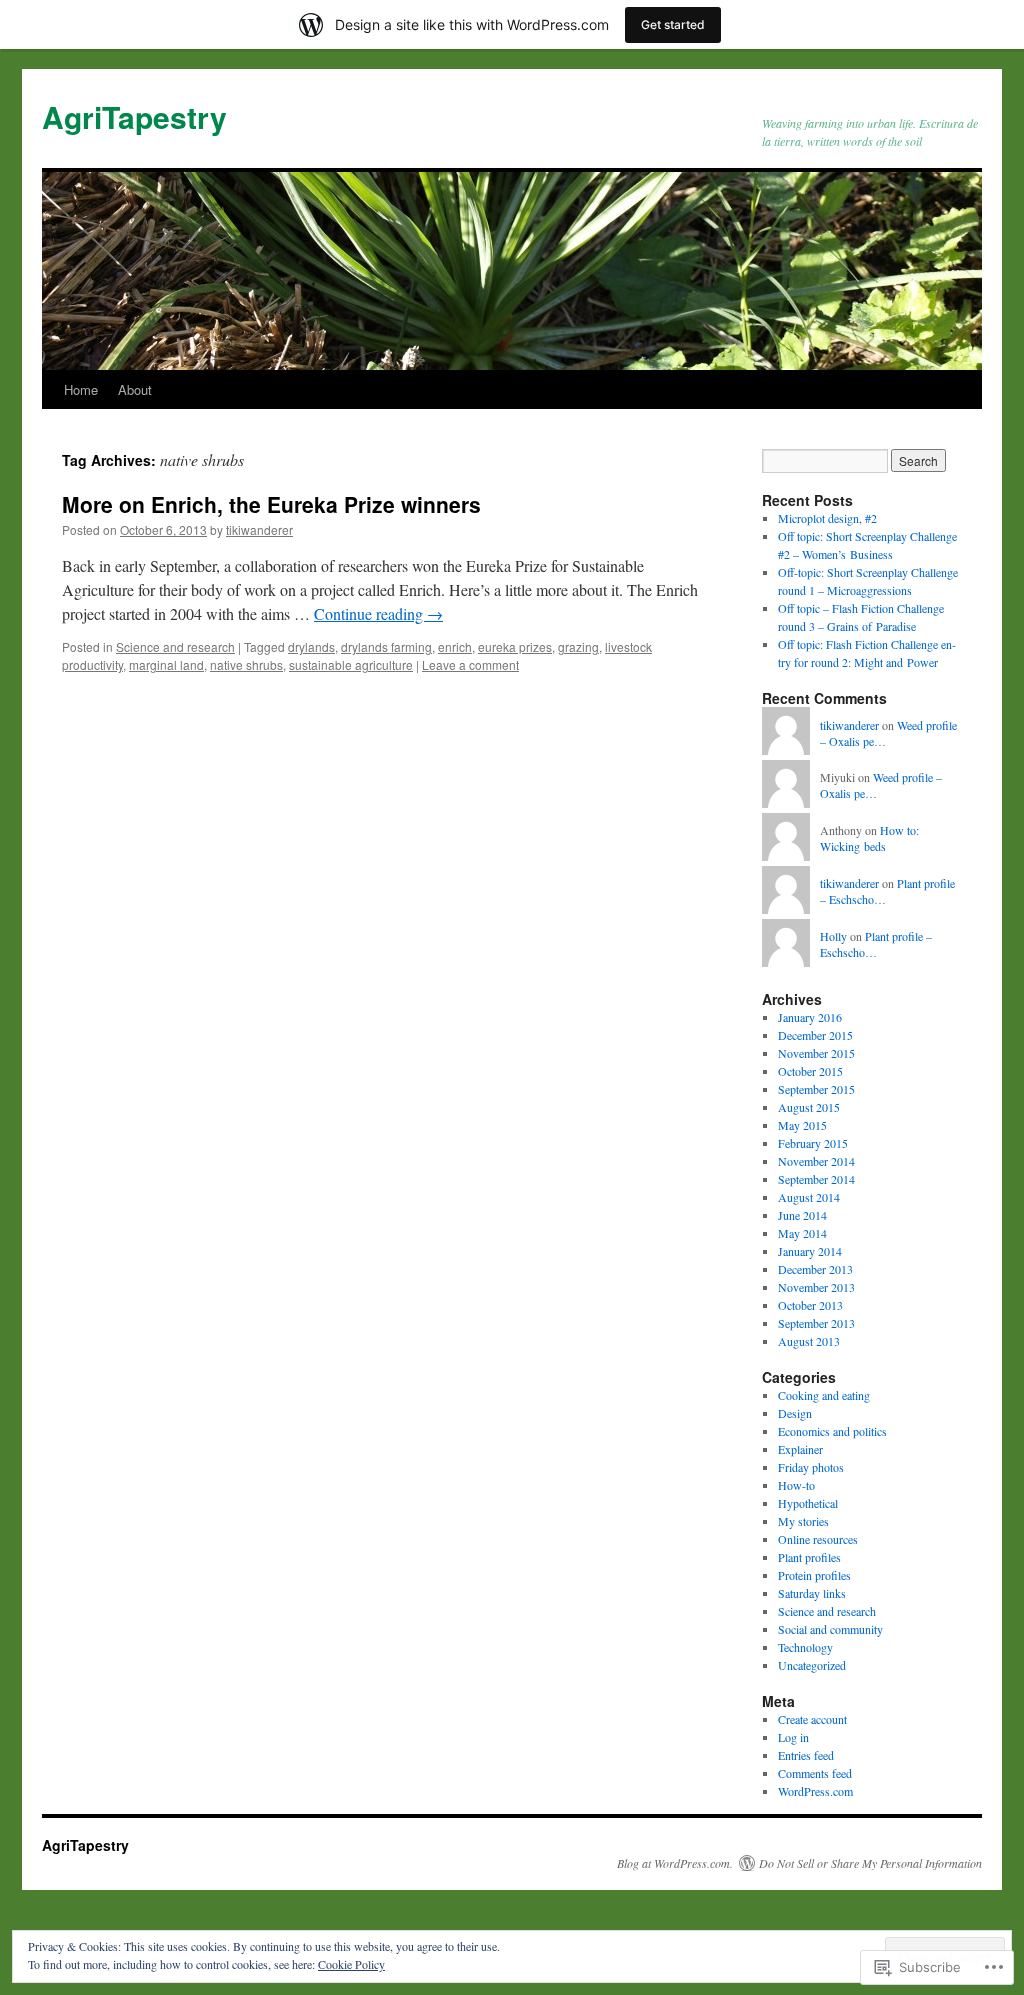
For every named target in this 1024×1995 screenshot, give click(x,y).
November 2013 (816, 1287)
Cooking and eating (824, 1395)
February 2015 (813, 1143)
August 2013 (809, 1341)
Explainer (800, 1449)
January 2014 (810, 1251)
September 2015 (816, 1089)
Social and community (830, 1629)
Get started (673, 24)
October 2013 (810, 1305)
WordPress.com (815, 1791)
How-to (796, 1485)
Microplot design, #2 (827, 518)
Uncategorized (812, 1665)
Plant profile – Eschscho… (876, 944)
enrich (455, 646)
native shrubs (246, 664)
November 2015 (816, 1053)
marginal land (166, 664)
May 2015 (802, 1125)
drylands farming (386, 646)
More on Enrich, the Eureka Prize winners (271, 504)
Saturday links (812, 1593)
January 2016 (810, 1017)
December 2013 (815, 1269)
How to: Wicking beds (869, 838)
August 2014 (809, 1197)
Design (795, 1413)
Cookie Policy (351, 1964)
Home (81, 389)
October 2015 (810, 1071)
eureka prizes (515, 646)
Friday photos (811, 1467)
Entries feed (806, 1755)
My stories (803, 1521)
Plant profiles (809, 1557)
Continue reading (378, 613)
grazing (578, 646)
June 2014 (802, 1215)
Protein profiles (814, 1575)
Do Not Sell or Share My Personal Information (870, 1863)
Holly (833, 936)
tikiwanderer (259, 529)
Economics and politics (832, 1431)
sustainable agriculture (351, 664)
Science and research (175, 646)
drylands (311, 646)
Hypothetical (808, 1503)
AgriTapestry (134, 116)
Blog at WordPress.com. (675, 1863)
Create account (812, 1719)
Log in (793, 1737)
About (135, 389)
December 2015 (815, 1035)
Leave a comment (470, 664)
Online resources (818, 1539)
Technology (805, 1647)
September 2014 (816, 1179)
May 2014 (802, 1233)
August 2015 (809, 1107)
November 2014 (816, 1161)
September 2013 (816, 1323)
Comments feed (815, 1773)
